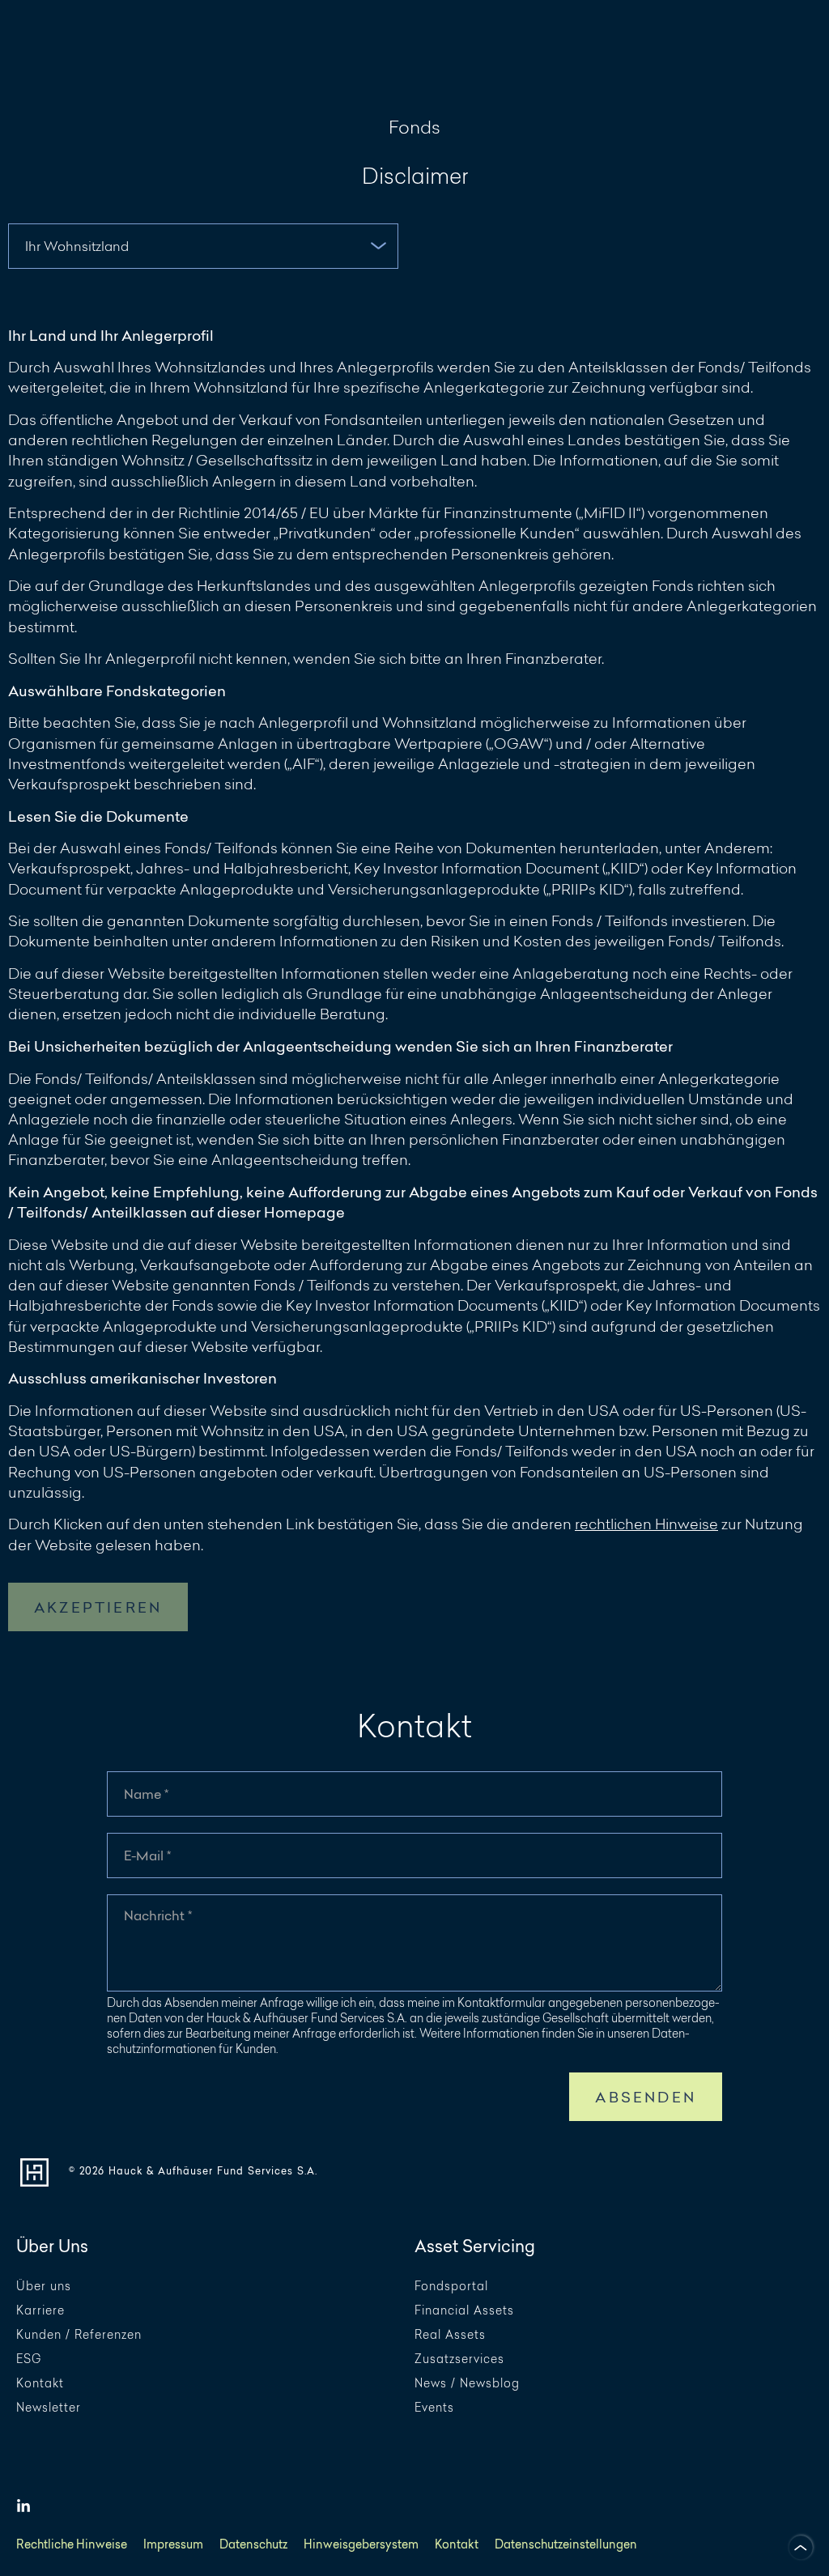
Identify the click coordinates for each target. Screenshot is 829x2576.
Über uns (44, 2287)
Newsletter (49, 2408)
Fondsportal (451, 2287)
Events (434, 2408)
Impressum (173, 2545)
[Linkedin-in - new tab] (23, 2506)
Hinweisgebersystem (361, 2545)
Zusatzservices (459, 2359)
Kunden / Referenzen (79, 2335)
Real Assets (450, 2335)
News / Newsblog (467, 2384)
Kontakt (40, 2384)
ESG (29, 2359)
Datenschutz (253, 2545)
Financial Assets (464, 2311)
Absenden (646, 2097)
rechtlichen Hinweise (646, 1524)
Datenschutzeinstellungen (566, 2545)
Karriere (40, 2311)
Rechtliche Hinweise (72, 2545)
